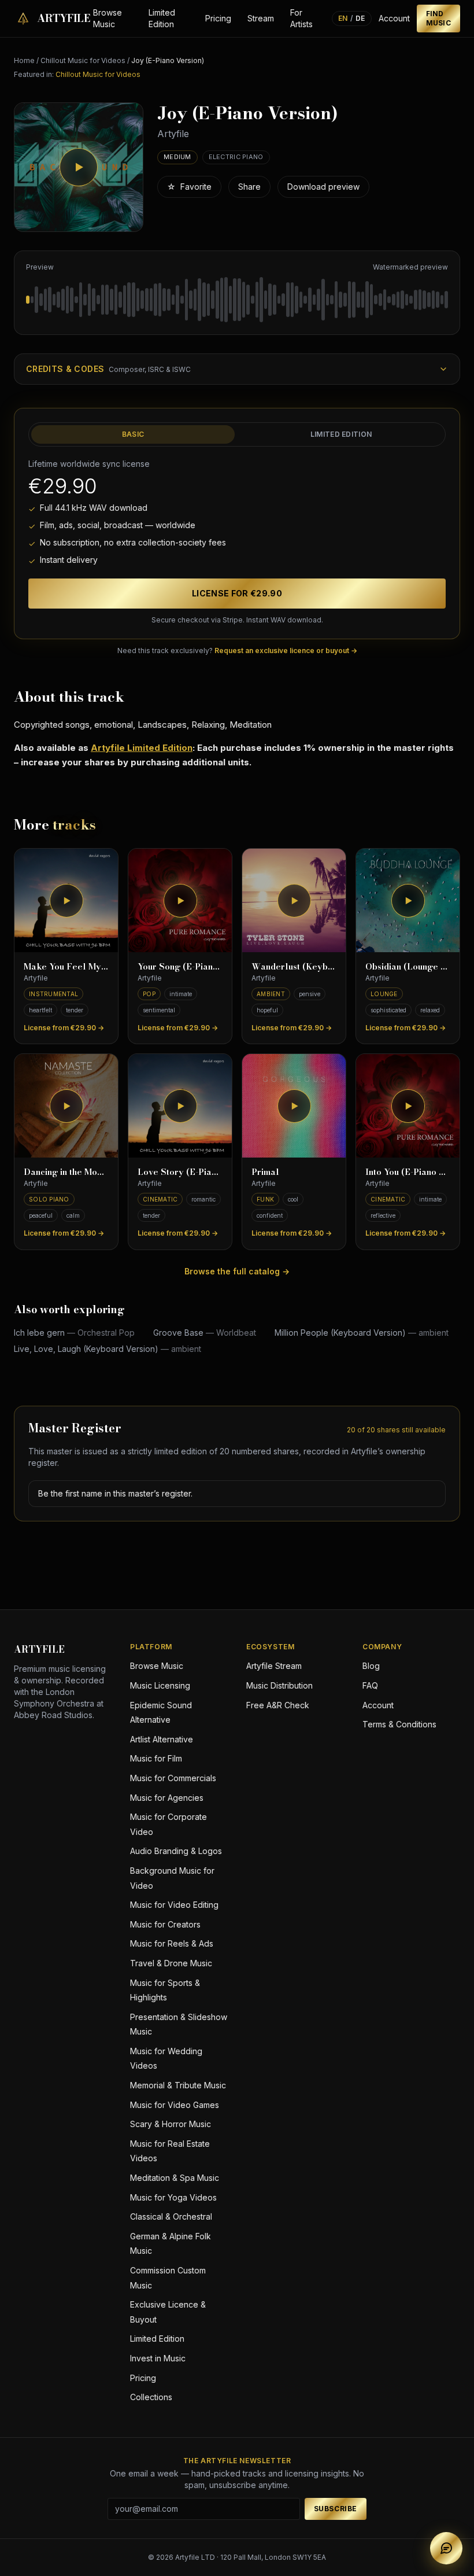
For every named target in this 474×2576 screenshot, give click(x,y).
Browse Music (108, 18)
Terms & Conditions (399, 1724)
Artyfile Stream (274, 1666)
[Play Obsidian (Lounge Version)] (408, 900)
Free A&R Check (278, 1705)
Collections (151, 2397)
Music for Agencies (167, 1798)
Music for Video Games (175, 2105)
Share (249, 187)
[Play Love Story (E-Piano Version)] (180, 1106)
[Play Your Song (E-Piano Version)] (180, 900)
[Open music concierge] (446, 2548)
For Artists (301, 18)
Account (394, 18)
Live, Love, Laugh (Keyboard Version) (108, 1349)
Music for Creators (165, 1924)
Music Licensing (160, 1685)
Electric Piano (236, 157)
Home (24, 60)
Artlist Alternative (162, 1739)
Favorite (189, 187)
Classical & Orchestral (171, 2216)
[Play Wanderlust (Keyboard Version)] (294, 900)
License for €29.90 (237, 593)
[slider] (237, 300)
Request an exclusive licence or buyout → (286, 651)
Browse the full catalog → (237, 1271)
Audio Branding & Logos (176, 1851)
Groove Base (205, 1333)
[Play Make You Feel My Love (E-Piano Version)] (66, 900)
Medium (177, 157)
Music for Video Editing (174, 1905)
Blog (371, 1666)
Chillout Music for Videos (83, 60)
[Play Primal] (294, 1106)
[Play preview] (79, 167)
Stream (261, 18)
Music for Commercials (173, 1778)
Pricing (218, 18)
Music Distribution (279, 1685)
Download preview (323, 187)
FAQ (370, 1685)
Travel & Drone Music (171, 1963)
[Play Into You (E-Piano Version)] (408, 1106)
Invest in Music (158, 2358)
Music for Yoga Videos (173, 2197)
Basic (133, 434)
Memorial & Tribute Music (178, 2085)
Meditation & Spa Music (175, 2178)
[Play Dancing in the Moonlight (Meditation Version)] (66, 1106)
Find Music (439, 18)
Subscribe (336, 2509)
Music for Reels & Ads (172, 1943)
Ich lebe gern (74, 1333)
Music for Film (156, 1758)
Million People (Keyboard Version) (362, 1333)
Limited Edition (162, 18)
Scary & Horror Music (171, 2124)
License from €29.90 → (64, 1028)
